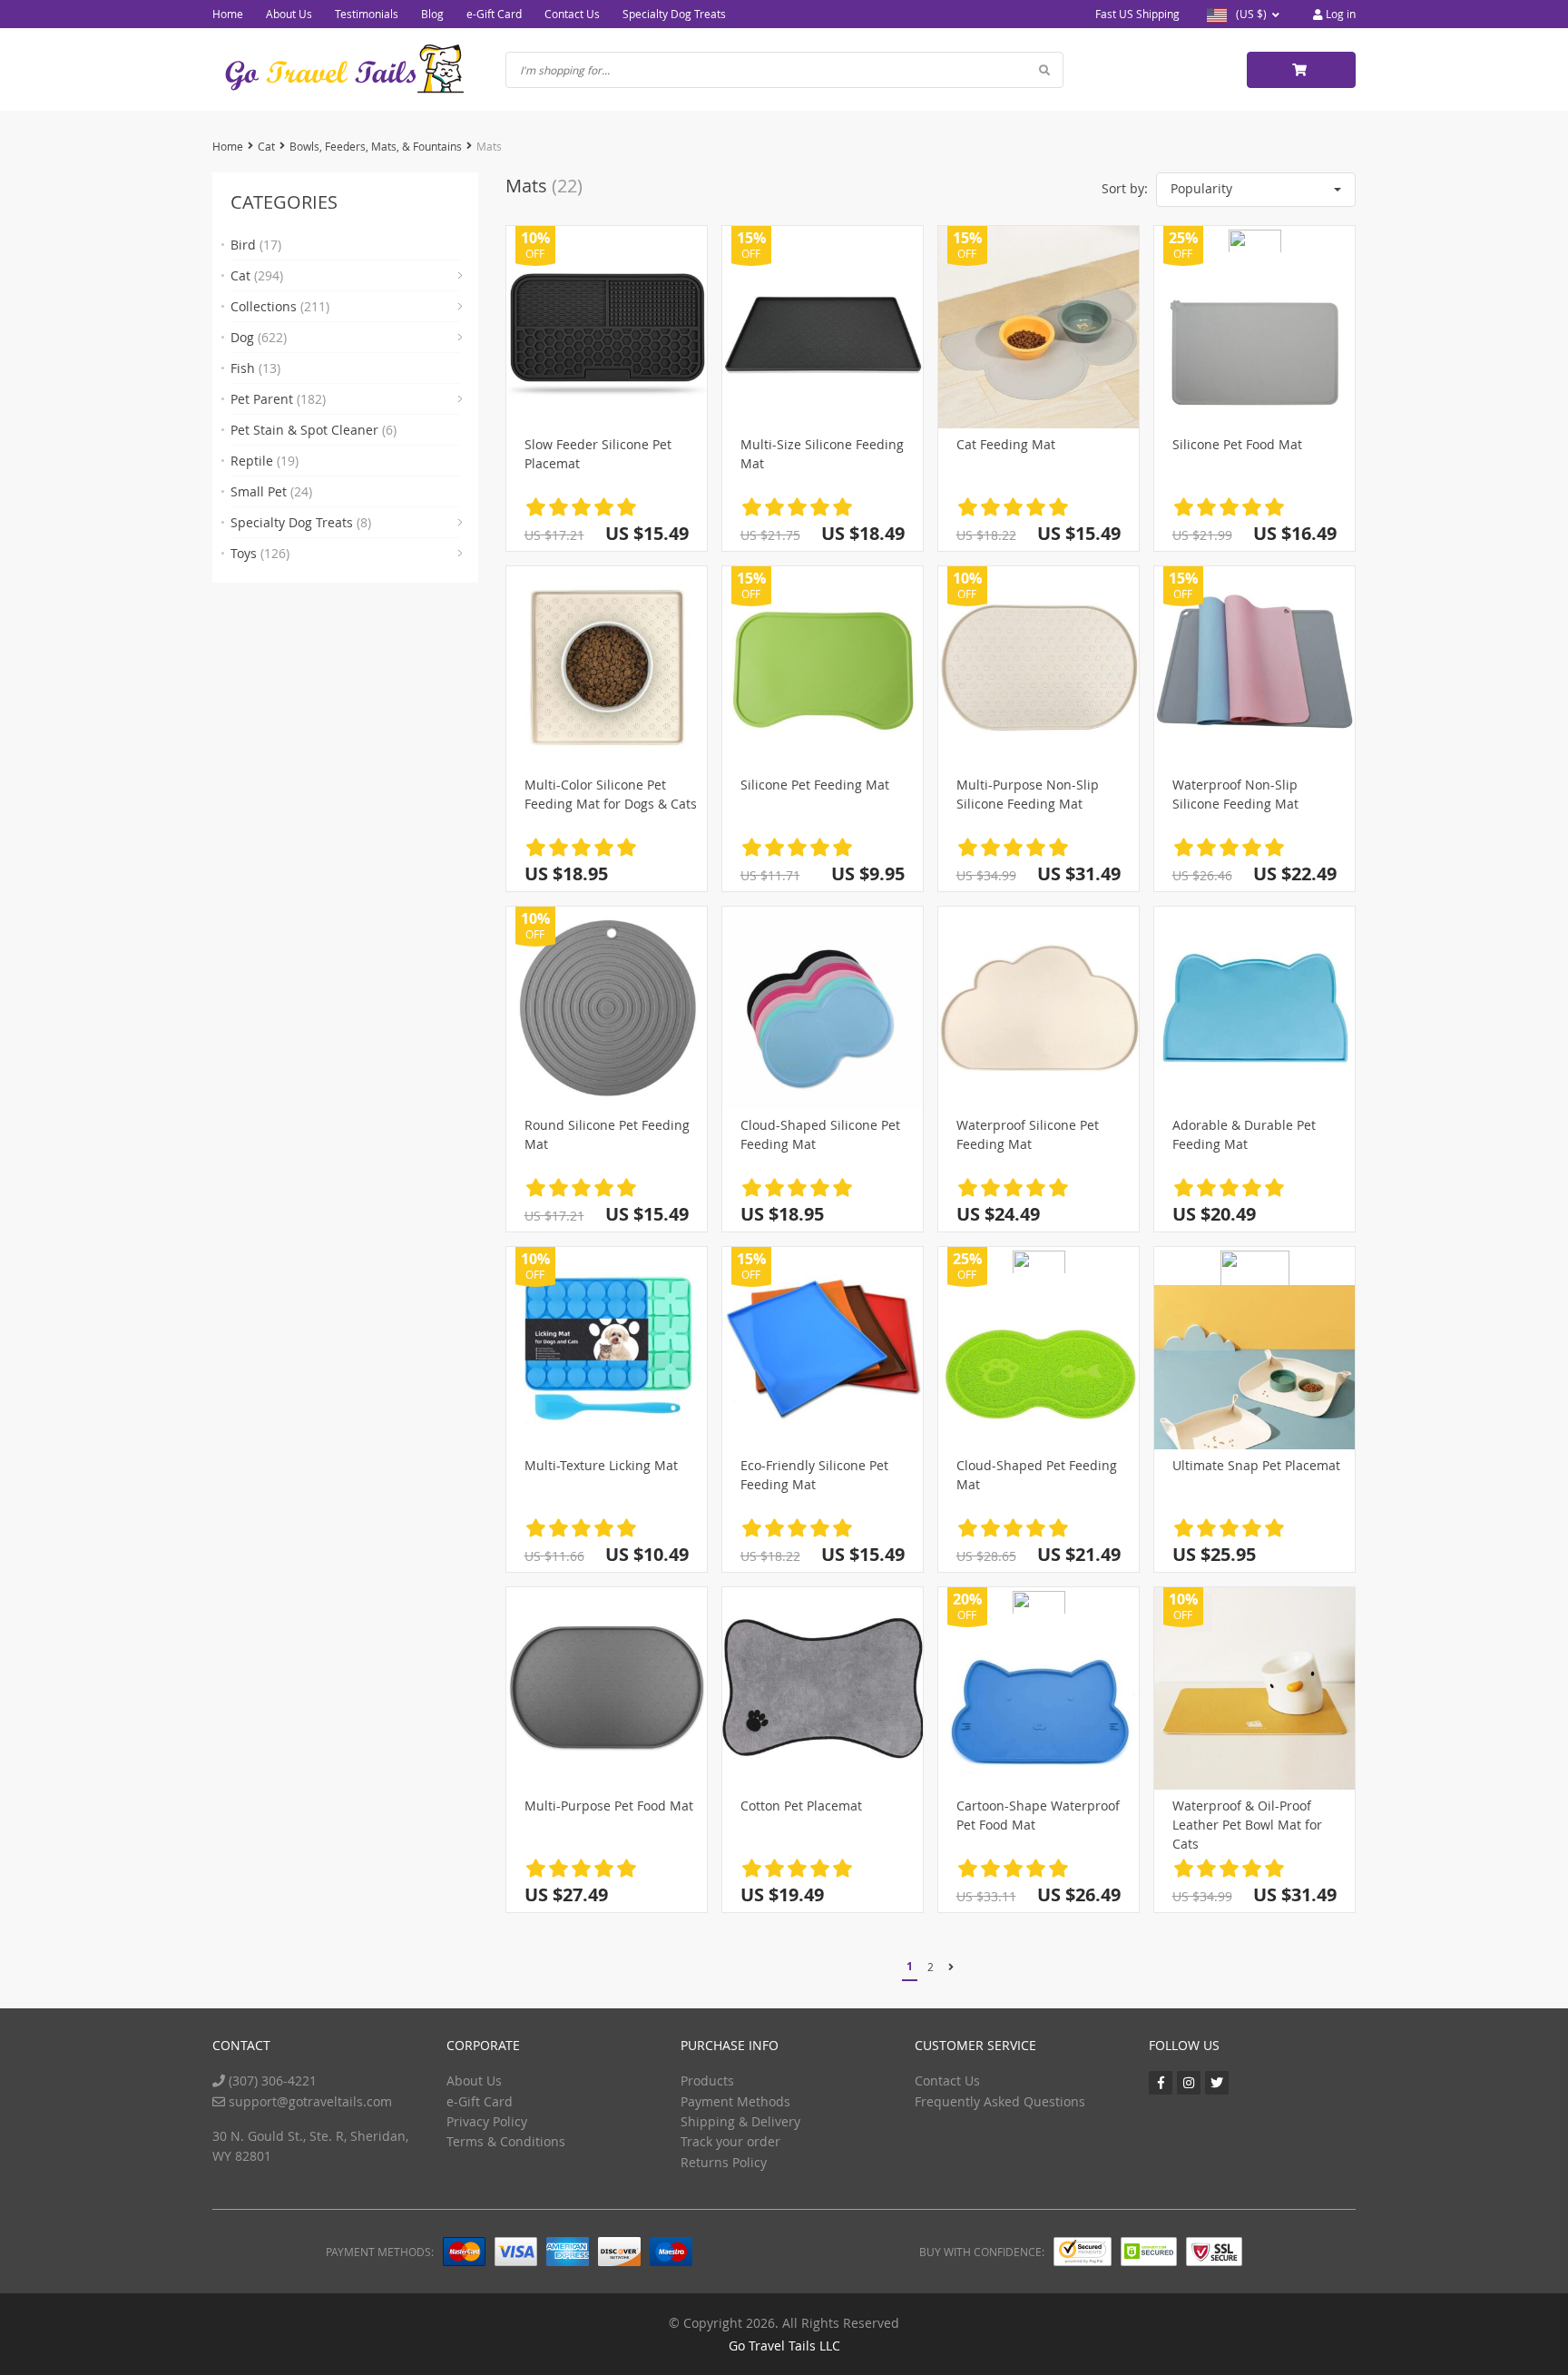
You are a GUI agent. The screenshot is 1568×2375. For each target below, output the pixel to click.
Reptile (265, 461)
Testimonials (367, 14)
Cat (266, 146)
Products (707, 2081)
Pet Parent (278, 399)
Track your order (730, 2141)
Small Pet (271, 491)
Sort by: (1125, 188)
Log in (1339, 14)
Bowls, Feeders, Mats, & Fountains (376, 146)
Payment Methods (735, 2101)
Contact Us (572, 14)
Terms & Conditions (506, 2141)
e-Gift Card (494, 14)
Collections (280, 306)
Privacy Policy (487, 2121)
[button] (1256, 190)
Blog (432, 14)
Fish (255, 368)
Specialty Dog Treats (674, 14)
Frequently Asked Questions (1000, 2101)
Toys (260, 553)
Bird (256, 245)
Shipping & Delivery (740, 2121)
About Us (289, 14)
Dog (259, 337)
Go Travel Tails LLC (784, 2346)
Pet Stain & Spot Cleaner (314, 430)
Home (228, 14)
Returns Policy (724, 2162)
